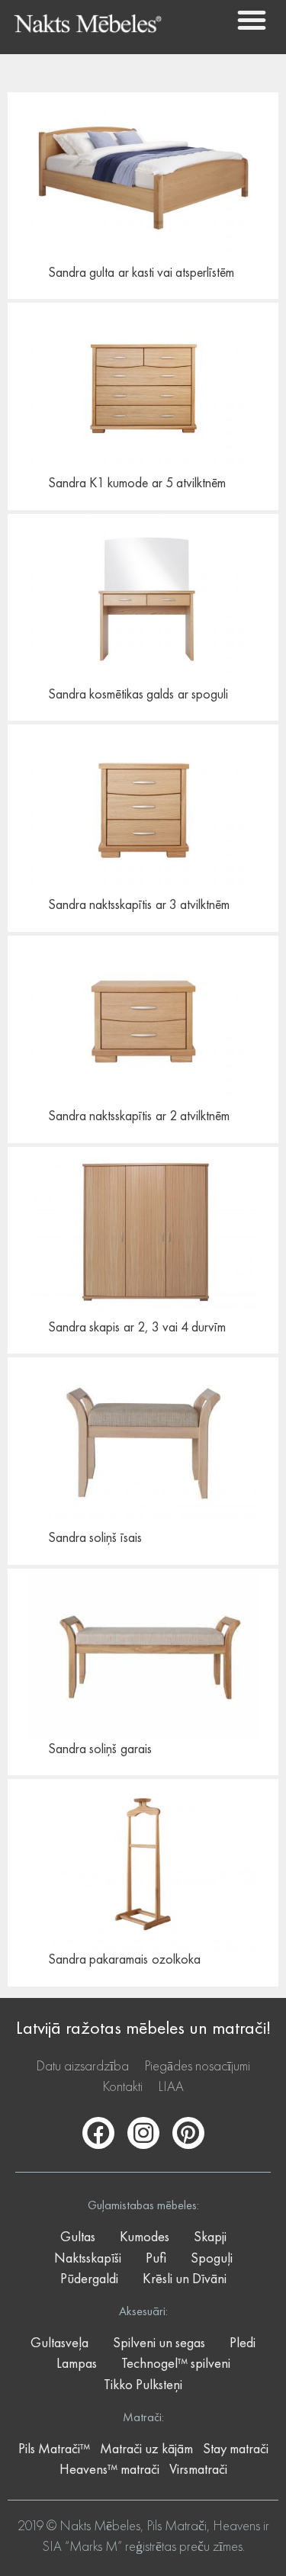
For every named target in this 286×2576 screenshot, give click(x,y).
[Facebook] (98, 2133)
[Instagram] (143, 2133)
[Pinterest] (188, 2133)
